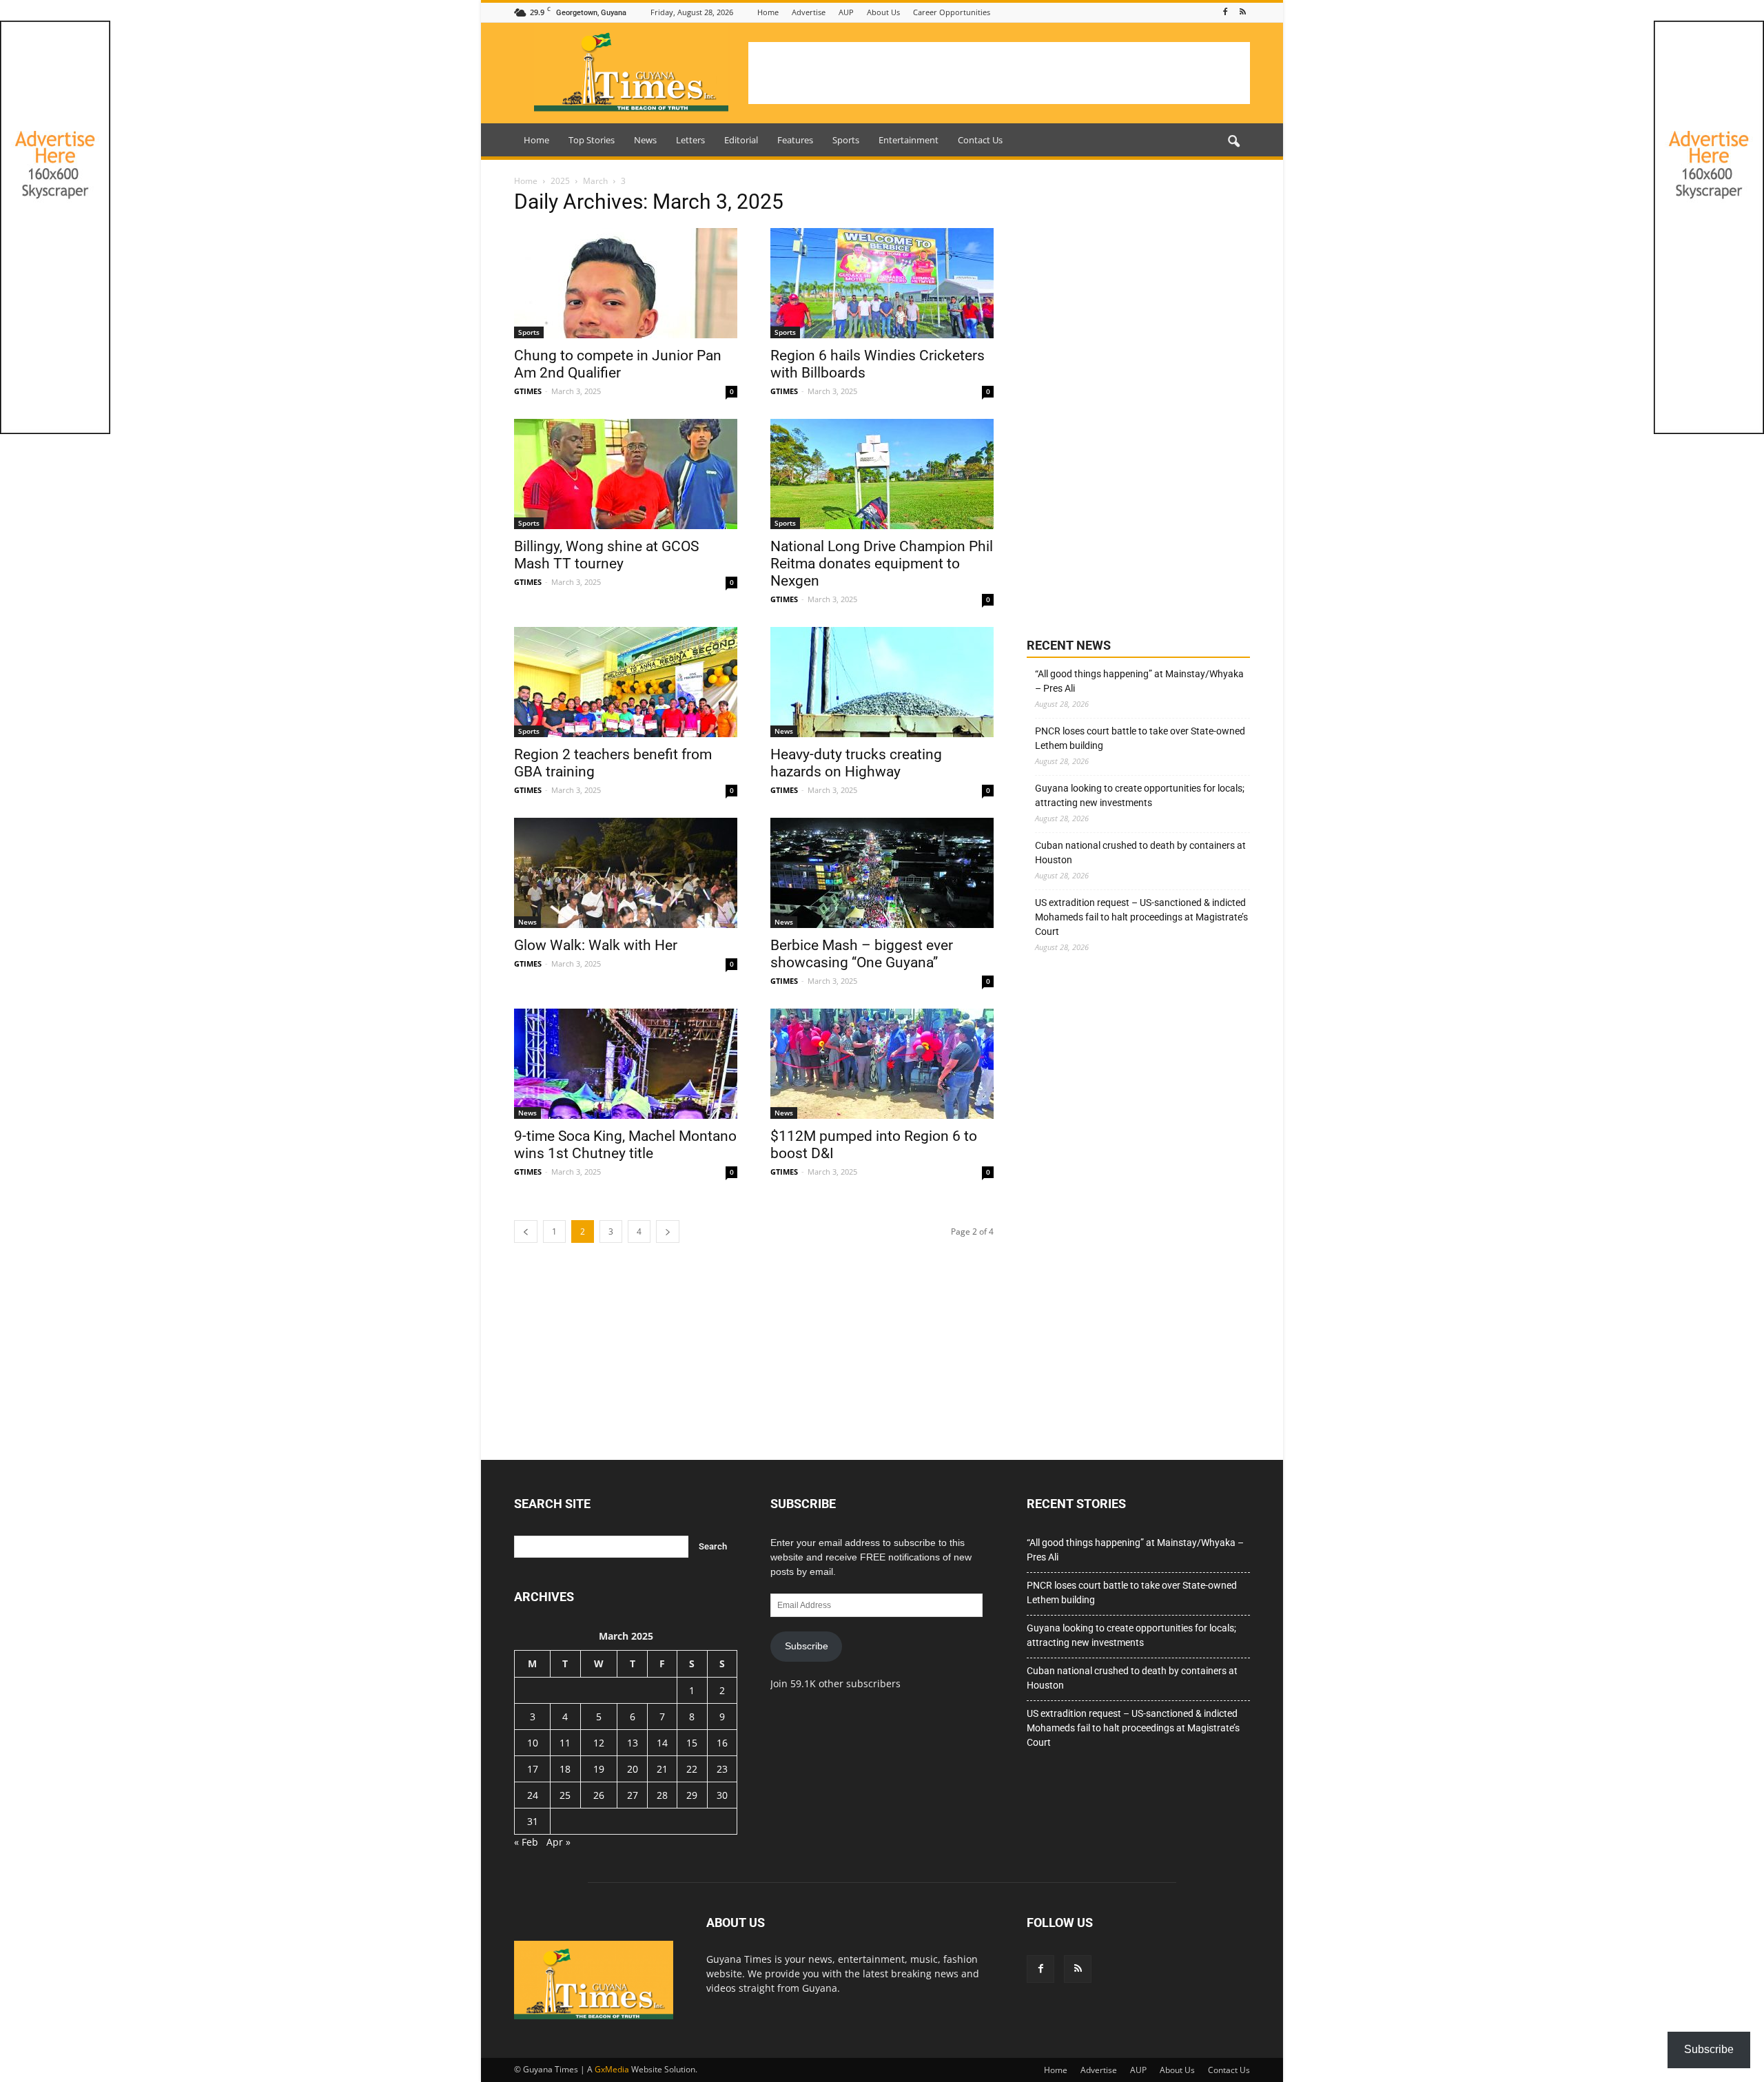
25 (565, 1795)
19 (599, 1769)
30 (722, 1795)
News (645, 140)
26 (599, 1795)
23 (722, 1769)
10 (533, 1743)
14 (662, 1743)
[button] (1233, 142)
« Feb (526, 1842)
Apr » (558, 1842)
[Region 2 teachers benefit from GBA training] (626, 682)
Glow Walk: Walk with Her (596, 945)
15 (692, 1743)
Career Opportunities (952, 12)
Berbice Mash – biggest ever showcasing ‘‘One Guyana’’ (862, 954)
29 (692, 1795)
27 (633, 1795)
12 (599, 1743)
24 (533, 1795)
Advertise (809, 12)
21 (662, 1769)
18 (565, 1769)
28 (662, 1795)
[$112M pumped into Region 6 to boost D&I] (882, 1064)
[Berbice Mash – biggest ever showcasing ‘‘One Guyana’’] (882, 873)
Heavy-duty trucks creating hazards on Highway (856, 763)
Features (795, 140)
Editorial (741, 140)
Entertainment (909, 140)
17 (533, 1769)
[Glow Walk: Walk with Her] (626, 873)
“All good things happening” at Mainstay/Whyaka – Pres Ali (1139, 681)
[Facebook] (1225, 12)
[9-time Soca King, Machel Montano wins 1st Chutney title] (626, 1064)
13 (633, 1743)
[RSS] (1242, 12)
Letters (690, 140)
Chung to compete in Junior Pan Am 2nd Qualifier (618, 364)
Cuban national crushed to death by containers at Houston (1140, 853)
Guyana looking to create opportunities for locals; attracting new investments (1140, 795)
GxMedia (612, 2069)
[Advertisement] (999, 73)
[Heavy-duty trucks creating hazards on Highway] (882, 682)
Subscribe (807, 1646)
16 (722, 1743)
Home (768, 12)
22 (692, 1769)
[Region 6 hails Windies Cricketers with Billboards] (882, 283)
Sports (846, 140)
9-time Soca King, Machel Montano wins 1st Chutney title (625, 1145)
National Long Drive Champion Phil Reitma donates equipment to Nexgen (882, 564)
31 (533, 1821)
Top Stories (592, 140)
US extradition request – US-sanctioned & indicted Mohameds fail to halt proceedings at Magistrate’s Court (1141, 917)
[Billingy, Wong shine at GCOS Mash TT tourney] (626, 474)
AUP (846, 12)
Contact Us (980, 140)
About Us (883, 12)
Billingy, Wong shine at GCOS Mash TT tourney (606, 555)
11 (565, 1743)
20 (633, 1769)
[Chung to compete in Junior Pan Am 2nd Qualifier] (626, 283)
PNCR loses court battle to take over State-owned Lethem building (1140, 738)
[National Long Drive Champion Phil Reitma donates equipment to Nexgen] (882, 474)
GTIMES (528, 391)
